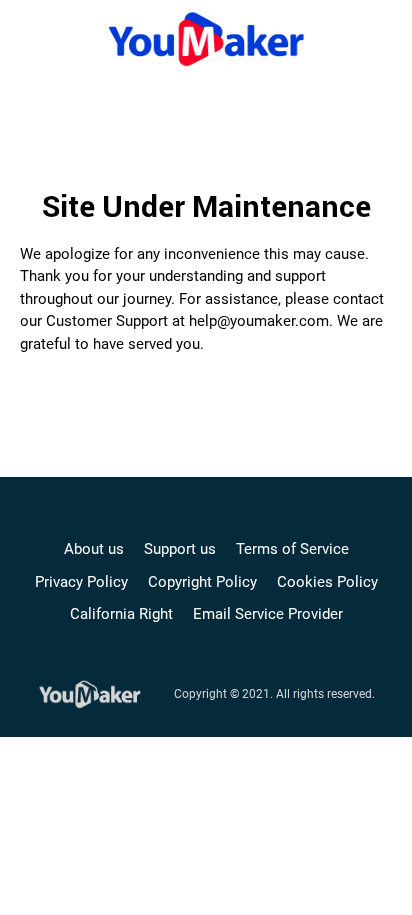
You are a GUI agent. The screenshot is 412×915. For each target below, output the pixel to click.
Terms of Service (292, 549)
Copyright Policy (202, 582)
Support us (180, 549)
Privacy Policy (81, 582)
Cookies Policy (327, 582)
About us (94, 549)
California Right (121, 614)
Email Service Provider (268, 614)
